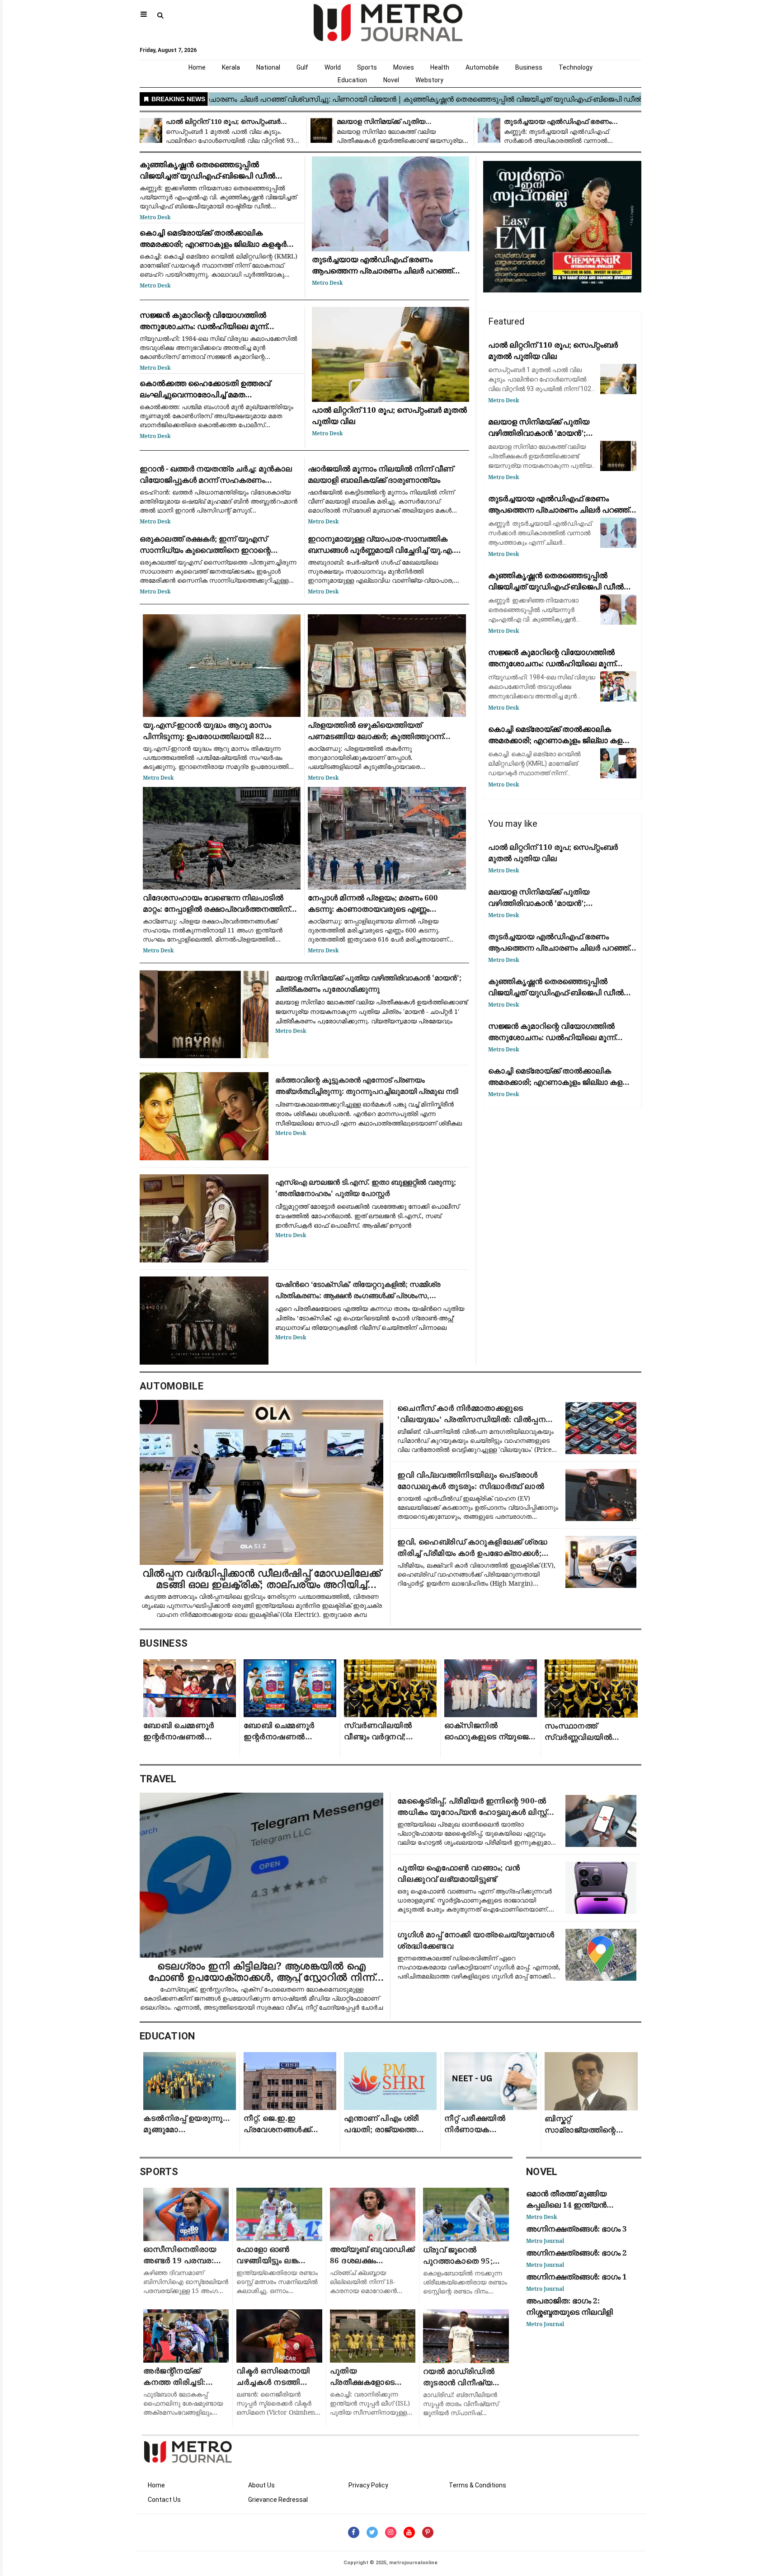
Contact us (164, 2500)
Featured (506, 321)
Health (440, 67)
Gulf (302, 67)
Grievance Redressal (278, 2500)
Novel (391, 80)
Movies (404, 67)
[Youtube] (409, 2532)
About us (261, 2485)
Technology (576, 67)
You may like (513, 824)
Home (197, 67)
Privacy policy (368, 2485)
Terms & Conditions (478, 2485)
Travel (158, 1779)
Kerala (231, 67)
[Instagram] (391, 2532)
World (333, 67)
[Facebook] (354, 2532)
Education (352, 80)
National (268, 67)
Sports (367, 67)
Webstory (429, 80)
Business (529, 67)
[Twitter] (372, 2532)
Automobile (482, 67)
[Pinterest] (428, 2532)
